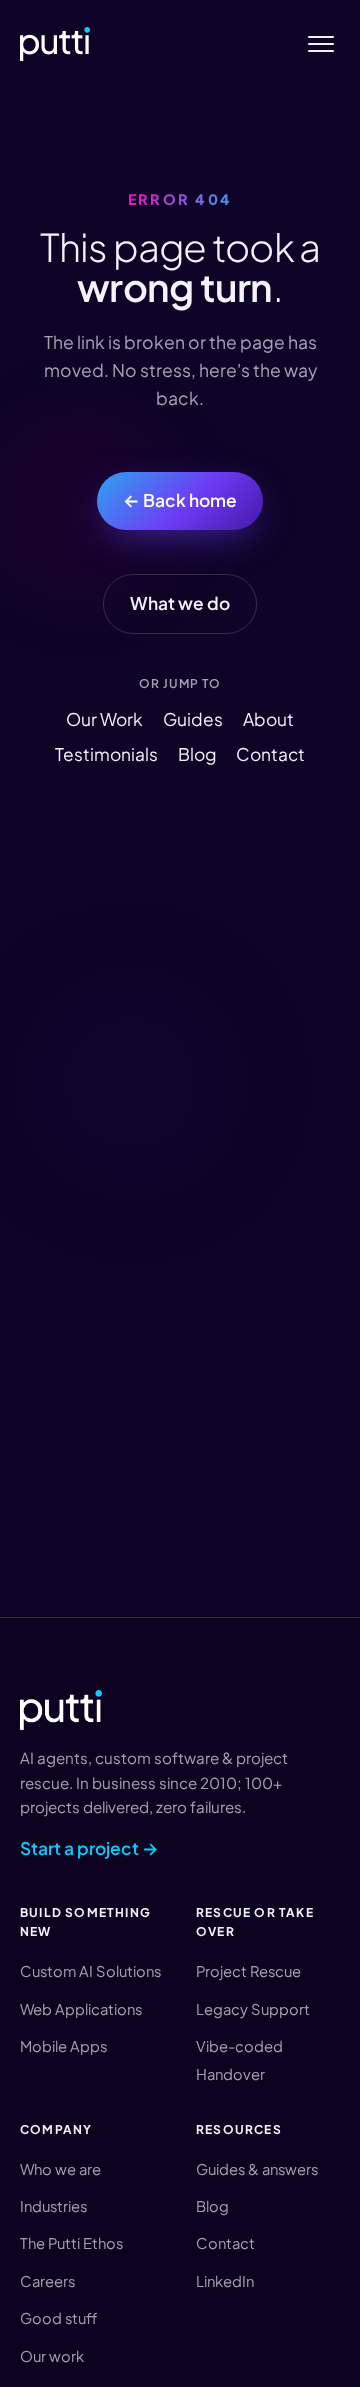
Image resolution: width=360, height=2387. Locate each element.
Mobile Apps (63, 2046)
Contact (270, 754)
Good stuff (58, 2318)
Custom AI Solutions (90, 1971)
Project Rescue (248, 1971)
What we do (180, 603)
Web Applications (81, 2009)
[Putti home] (55, 44)
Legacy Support (253, 2009)
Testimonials (106, 754)
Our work (52, 2356)
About (268, 719)
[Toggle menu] (320, 44)
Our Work (104, 719)
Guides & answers (257, 2169)
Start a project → (89, 1848)
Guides (193, 719)
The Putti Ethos (71, 2243)
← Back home (180, 500)
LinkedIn (225, 2281)
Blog (197, 754)
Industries (53, 2206)
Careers (47, 2281)
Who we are (60, 2169)
